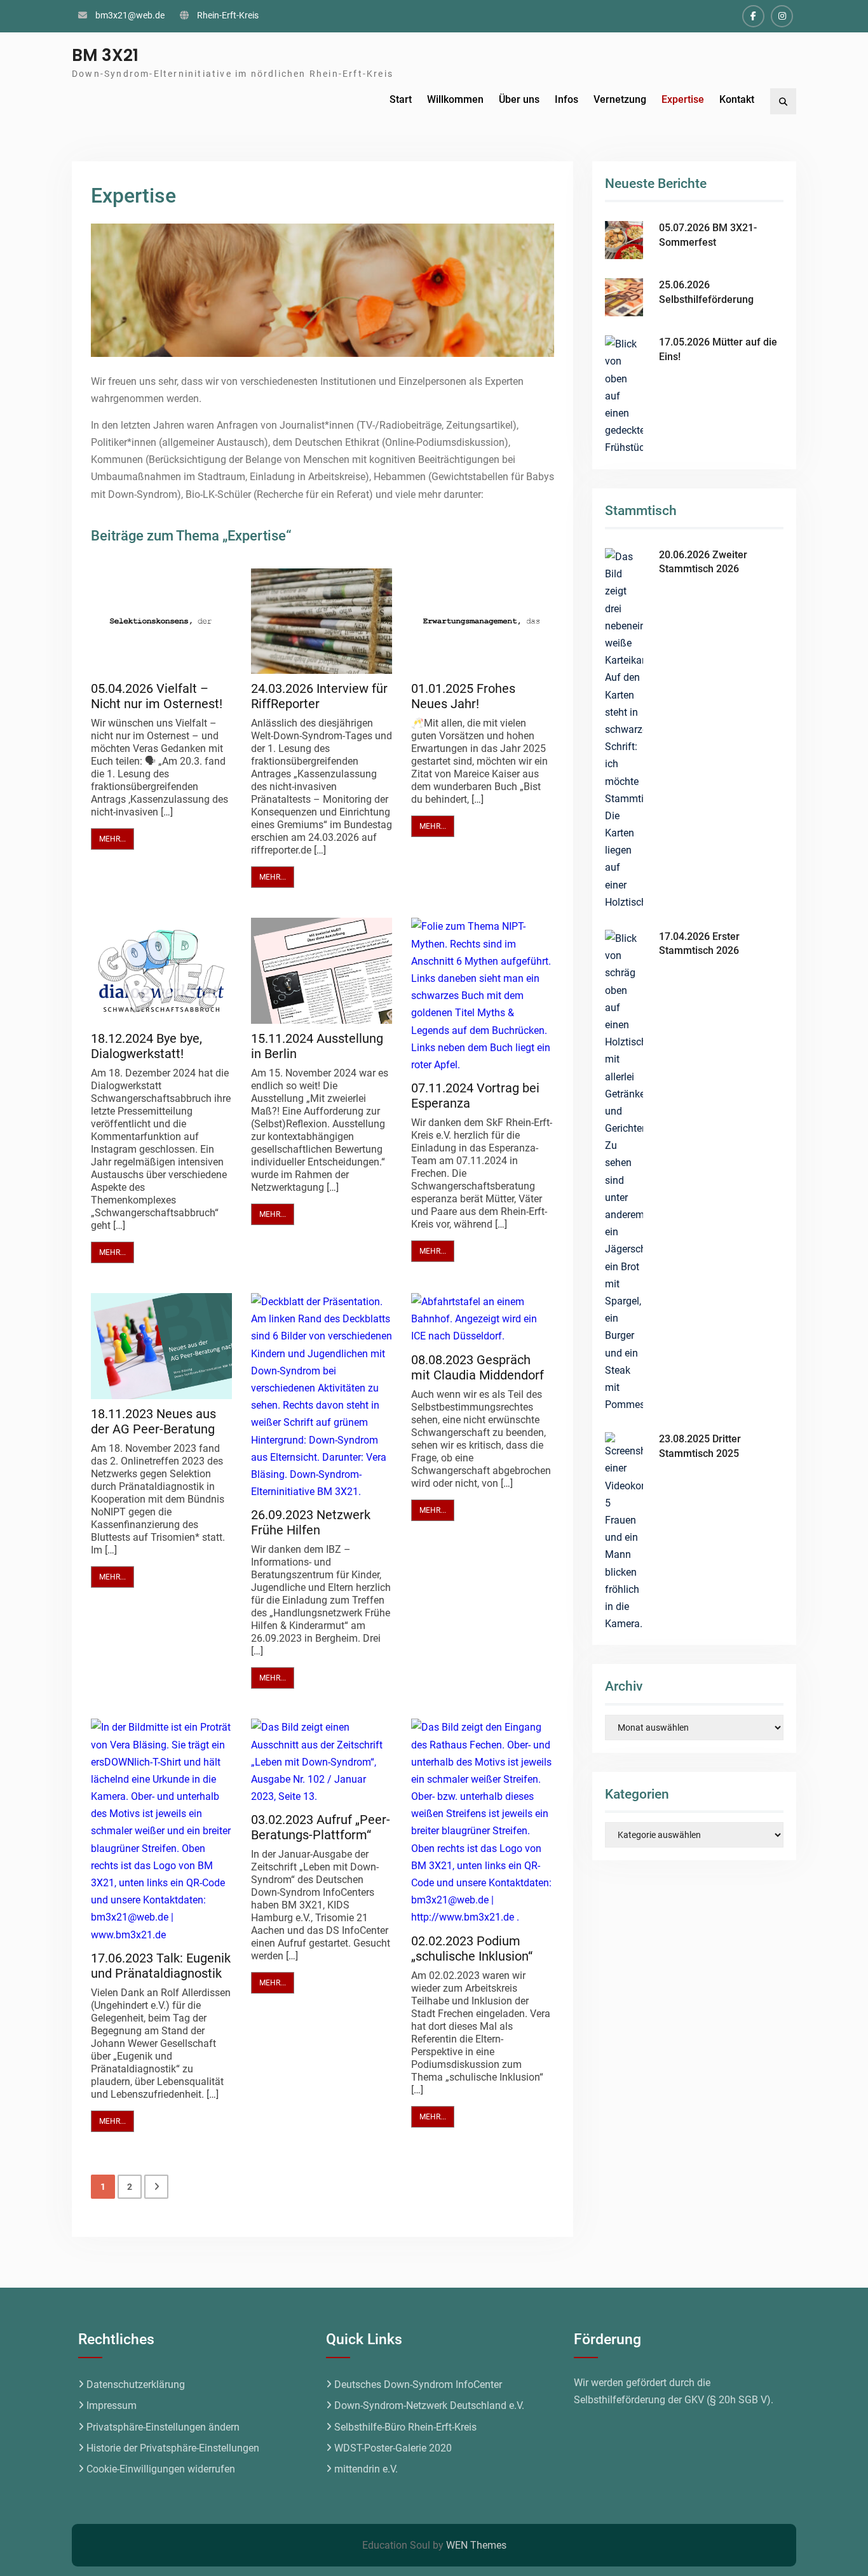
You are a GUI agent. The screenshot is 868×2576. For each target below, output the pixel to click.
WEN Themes (476, 2545)
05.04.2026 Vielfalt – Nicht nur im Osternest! (157, 696)
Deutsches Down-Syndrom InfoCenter (418, 2385)
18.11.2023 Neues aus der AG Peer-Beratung (153, 1421)
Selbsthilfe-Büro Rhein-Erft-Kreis (405, 2427)
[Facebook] (753, 16)
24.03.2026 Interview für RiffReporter (319, 696)
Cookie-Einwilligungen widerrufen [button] (161, 2469)
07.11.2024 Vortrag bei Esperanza (475, 1096)
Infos (566, 99)
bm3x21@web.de (130, 15)
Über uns (519, 99)
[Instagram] (782, 16)
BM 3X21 (105, 55)
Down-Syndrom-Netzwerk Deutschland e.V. (429, 2405)
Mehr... (112, 839)
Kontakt (737, 99)
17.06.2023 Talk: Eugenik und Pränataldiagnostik (161, 1966)
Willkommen (455, 99)
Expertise (683, 99)
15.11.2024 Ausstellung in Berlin (317, 1046)
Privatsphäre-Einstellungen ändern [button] (163, 2427)
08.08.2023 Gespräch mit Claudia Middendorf (478, 1367)
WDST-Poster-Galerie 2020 (393, 2448)
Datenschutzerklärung (136, 2385)
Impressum (112, 2405)
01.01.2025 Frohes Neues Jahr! (463, 696)
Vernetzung (620, 99)
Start (401, 99)
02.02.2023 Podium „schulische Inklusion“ (472, 1949)
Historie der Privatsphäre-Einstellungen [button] (173, 2448)
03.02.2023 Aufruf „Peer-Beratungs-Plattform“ (321, 1827)
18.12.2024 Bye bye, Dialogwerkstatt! (146, 1046)
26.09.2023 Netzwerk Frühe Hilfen (311, 1522)
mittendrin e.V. (366, 2469)
